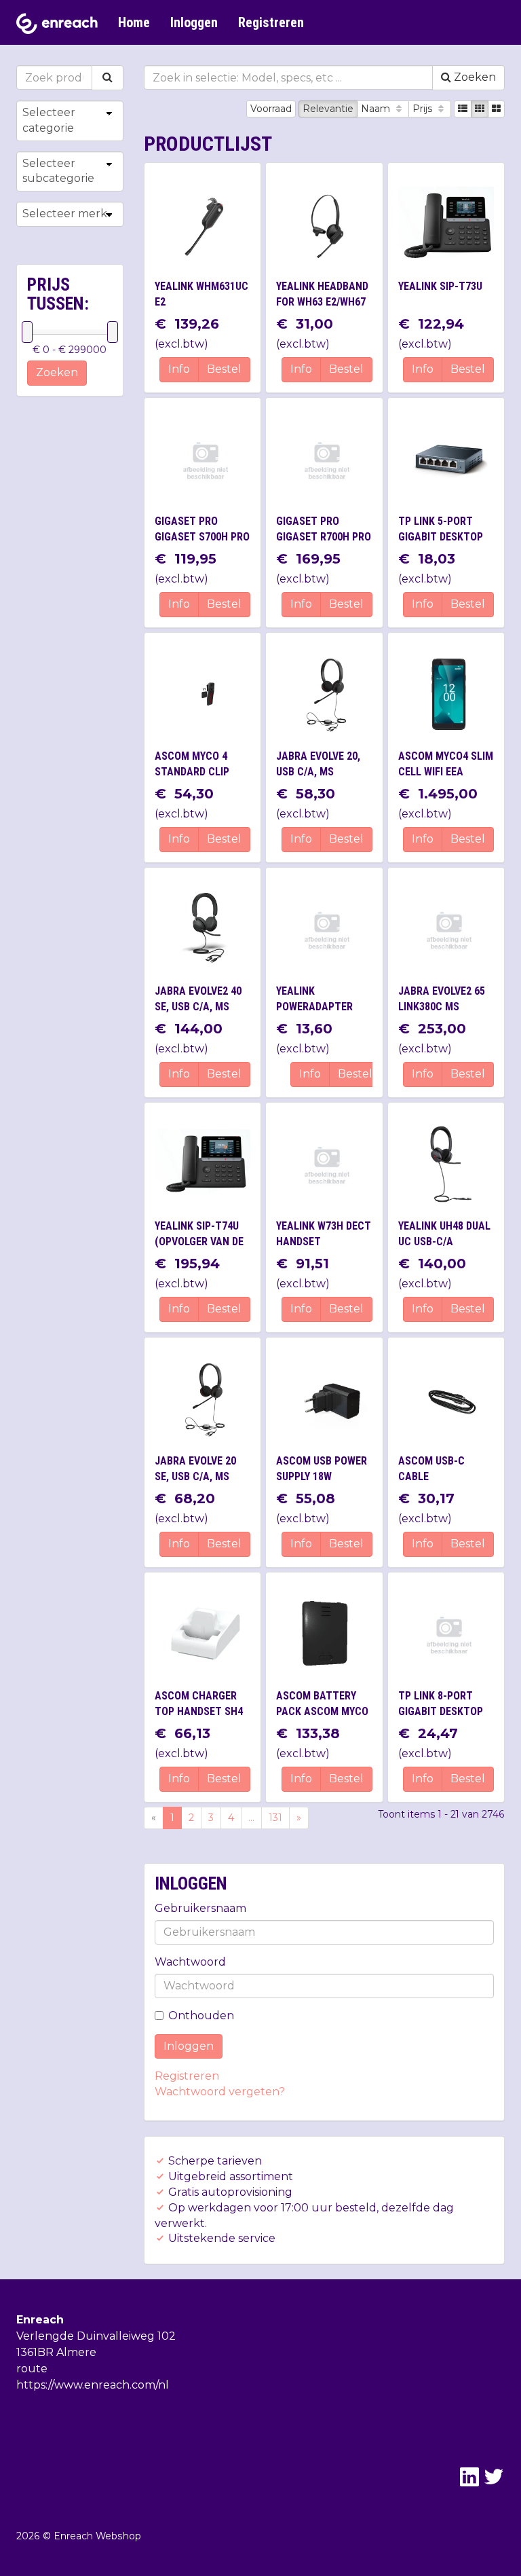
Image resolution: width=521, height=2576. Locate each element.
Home (134, 22)
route (32, 2369)
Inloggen (194, 22)
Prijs (424, 109)
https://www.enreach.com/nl (93, 2385)
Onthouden (201, 2016)
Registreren (271, 22)
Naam (377, 109)
